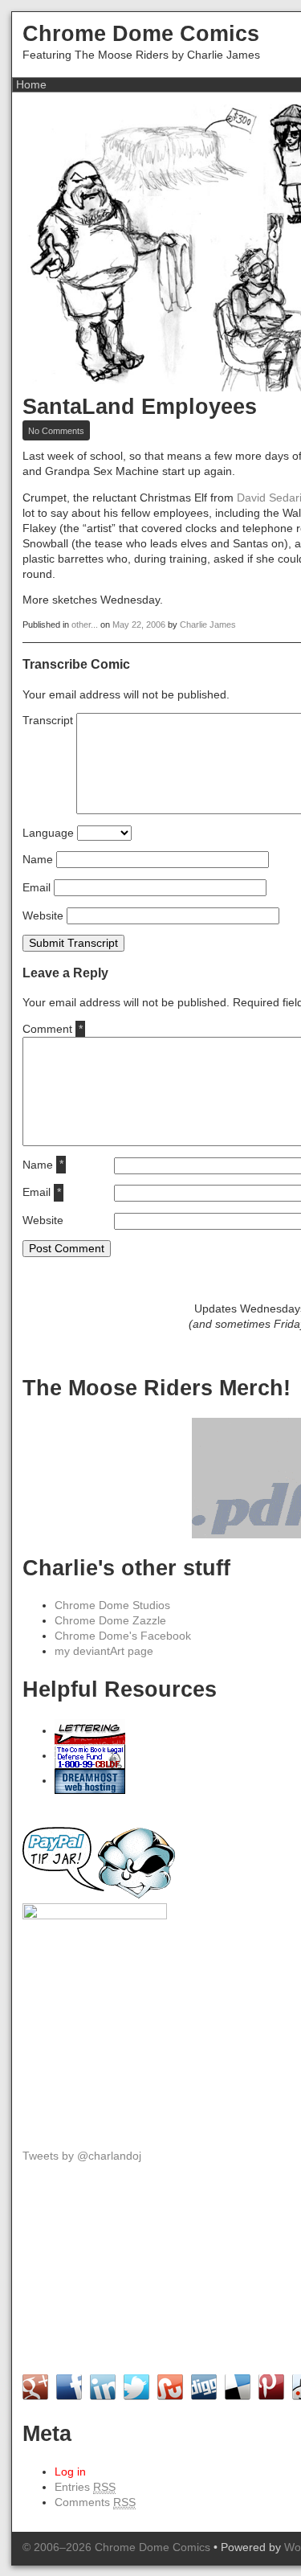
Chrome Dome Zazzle (110, 1621)
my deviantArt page (104, 1651)
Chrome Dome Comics (141, 33)
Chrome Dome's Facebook (123, 1636)
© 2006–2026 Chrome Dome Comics (116, 2547)
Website (43, 916)
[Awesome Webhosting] (90, 1781)
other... (85, 625)
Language (48, 833)
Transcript (48, 721)
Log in (70, 2472)
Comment (52, 1029)
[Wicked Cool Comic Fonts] (90, 1731)
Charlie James (208, 625)
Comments (95, 2502)
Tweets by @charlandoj (82, 2156)
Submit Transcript (73, 943)
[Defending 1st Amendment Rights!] (90, 1756)
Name (38, 860)
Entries (85, 2487)
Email (37, 888)
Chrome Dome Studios (112, 1605)
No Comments (59, 431)
